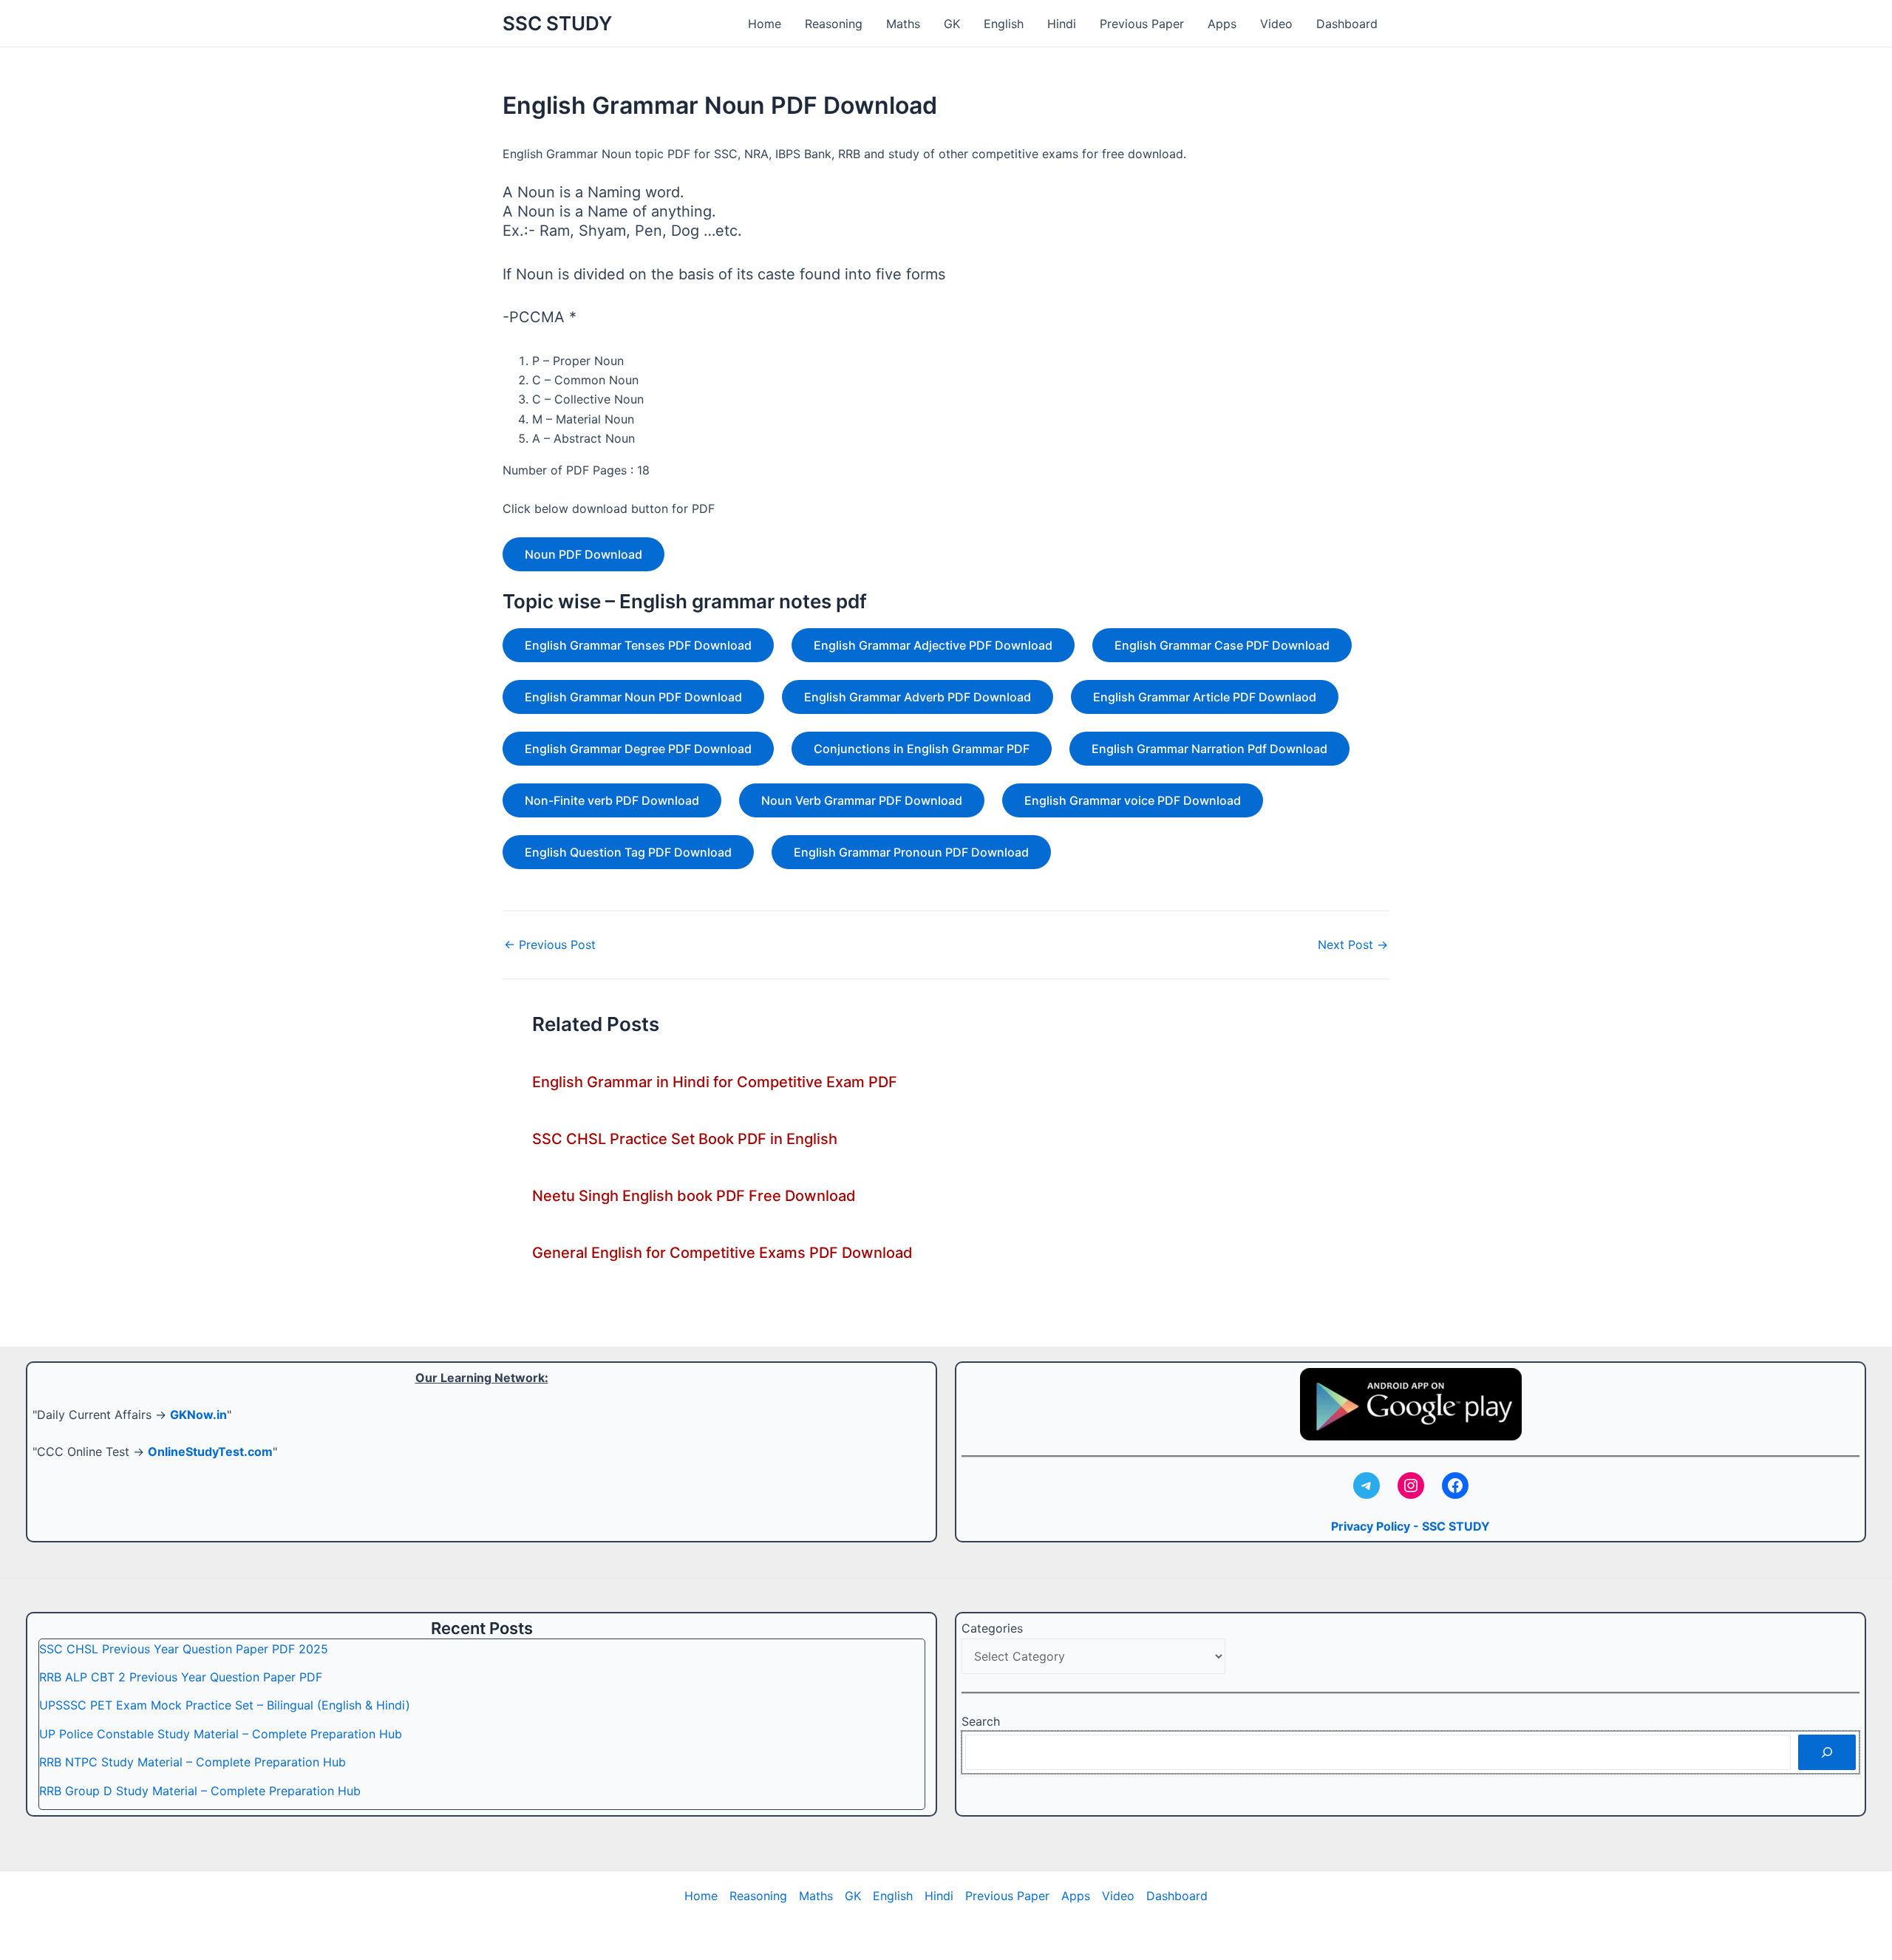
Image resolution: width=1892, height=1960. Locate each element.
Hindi (1062, 24)
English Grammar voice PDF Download (1133, 800)
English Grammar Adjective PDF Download (933, 645)
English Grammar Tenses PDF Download (638, 645)
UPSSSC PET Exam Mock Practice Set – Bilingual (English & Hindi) (225, 1705)
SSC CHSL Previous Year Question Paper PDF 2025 (184, 1649)
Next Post (1353, 945)
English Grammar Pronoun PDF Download (911, 852)
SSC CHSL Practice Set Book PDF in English (685, 1139)
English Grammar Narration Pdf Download (1209, 749)
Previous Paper (1142, 24)
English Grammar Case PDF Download (1222, 645)
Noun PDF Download (583, 554)
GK (952, 24)
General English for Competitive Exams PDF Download (722, 1253)
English (1004, 24)
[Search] (1827, 1752)
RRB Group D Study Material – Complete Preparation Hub (200, 1791)
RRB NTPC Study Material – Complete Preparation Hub (193, 1762)
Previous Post (550, 945)
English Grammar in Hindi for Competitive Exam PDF (715, 1082)
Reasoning (834, 24)
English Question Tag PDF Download (628, 852)
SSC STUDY (557, 23)
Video (1276, 24)
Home (765, 24)
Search (981, 1721)
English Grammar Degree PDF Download (638, 749)
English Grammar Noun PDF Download (633, 697)
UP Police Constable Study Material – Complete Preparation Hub (221, 1734)
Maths (903, 24)
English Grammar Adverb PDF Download (918, 697)
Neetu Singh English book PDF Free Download (694, 1196)
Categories (992, 1628)
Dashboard (1347, 24)
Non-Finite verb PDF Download (612, 800)
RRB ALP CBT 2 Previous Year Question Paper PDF (181, 1677)
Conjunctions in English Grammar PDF (922, 749)
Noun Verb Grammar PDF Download (862, 800)
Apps (1222, 24)
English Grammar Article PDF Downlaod (1205, 697)
